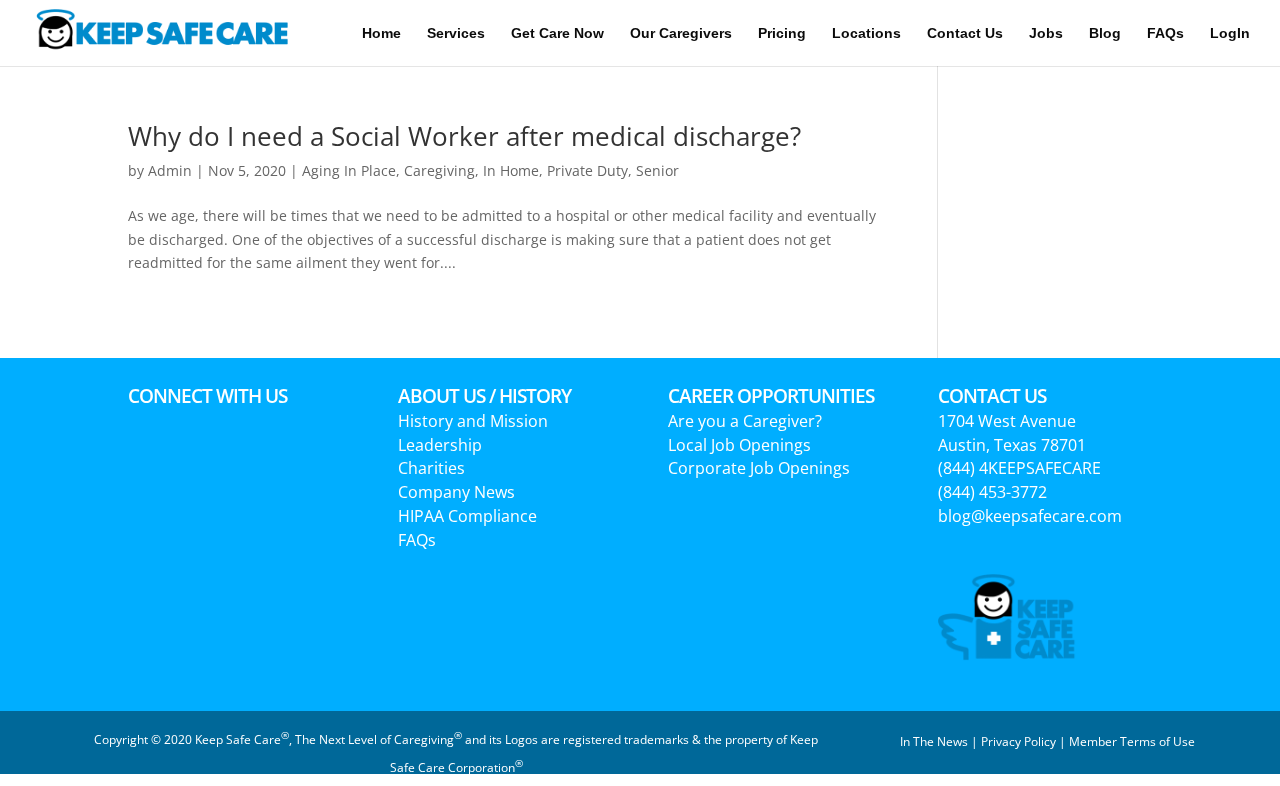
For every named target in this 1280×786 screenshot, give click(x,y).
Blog (1105, 33)
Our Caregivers (681, 33)
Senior (657, 170)
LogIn (1230, 33)
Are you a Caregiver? (745, 421)
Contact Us (965, 33)
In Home (511, 170)
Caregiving (439, 170)
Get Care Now (557, 33)
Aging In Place (349, 170)
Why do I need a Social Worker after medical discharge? (464, 136)
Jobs (1046, 33)
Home (381, 33)
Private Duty (587, 170)
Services (456, 33)
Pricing (782, 33)
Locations (866, 33)
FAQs (1165, 33)
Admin (170, 170)
